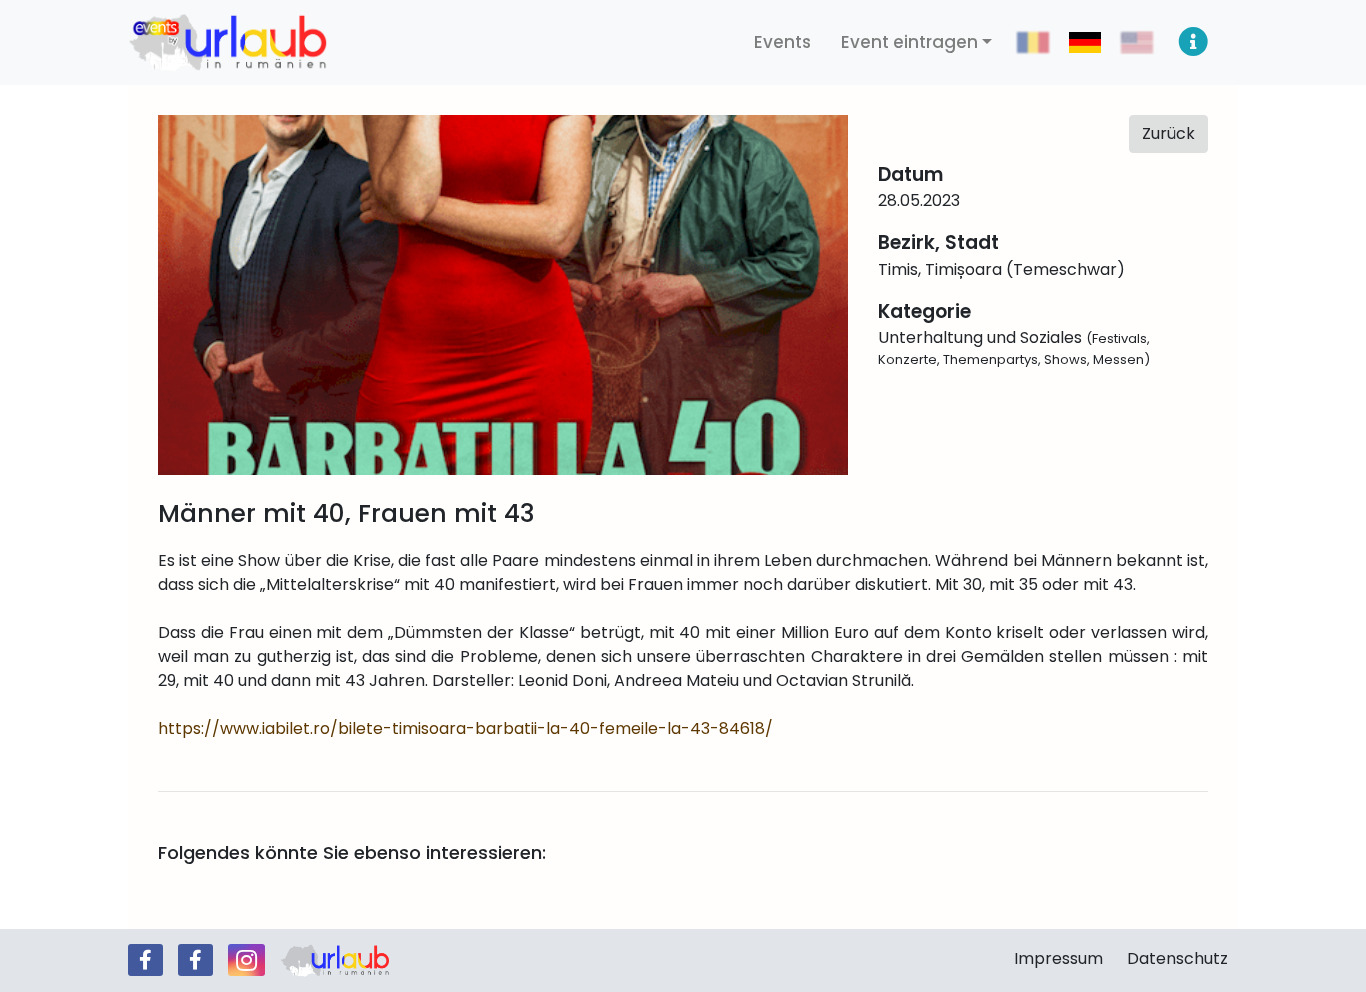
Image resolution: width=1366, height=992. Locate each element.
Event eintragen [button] (909, 42)
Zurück (1168, 133)
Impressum (1058, 958)
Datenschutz (1177, 958)
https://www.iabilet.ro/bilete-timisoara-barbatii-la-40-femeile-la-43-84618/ (465, 728)
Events (782, 42)
